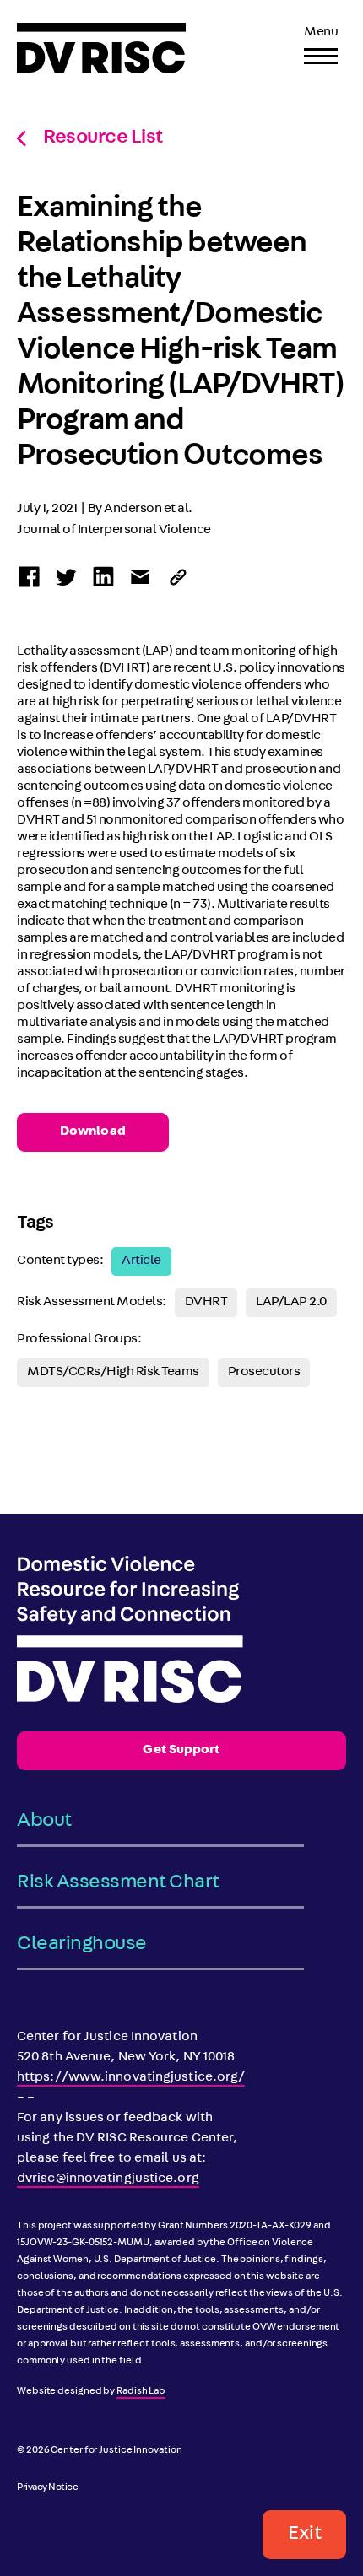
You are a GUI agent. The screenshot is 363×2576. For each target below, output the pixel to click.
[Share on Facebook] (29, 577)
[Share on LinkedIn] (103, 577)
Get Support (181, 1751)
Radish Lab (141, 2392)
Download (93, 1132)
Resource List (103, 138)
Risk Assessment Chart (118, 1883)
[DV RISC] (101, 48)
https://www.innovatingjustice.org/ (131, 2078)
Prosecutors (264, 1373)
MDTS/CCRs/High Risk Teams (113, 1373)
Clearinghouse (82, 1945)
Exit (304, 2535)
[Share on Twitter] (66, 577)
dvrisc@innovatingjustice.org (108, 2179)
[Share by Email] (141, 577)
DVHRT (206, 1303)
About (44, 1822)
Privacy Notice (47, 2488)
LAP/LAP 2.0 (291, 1303)
